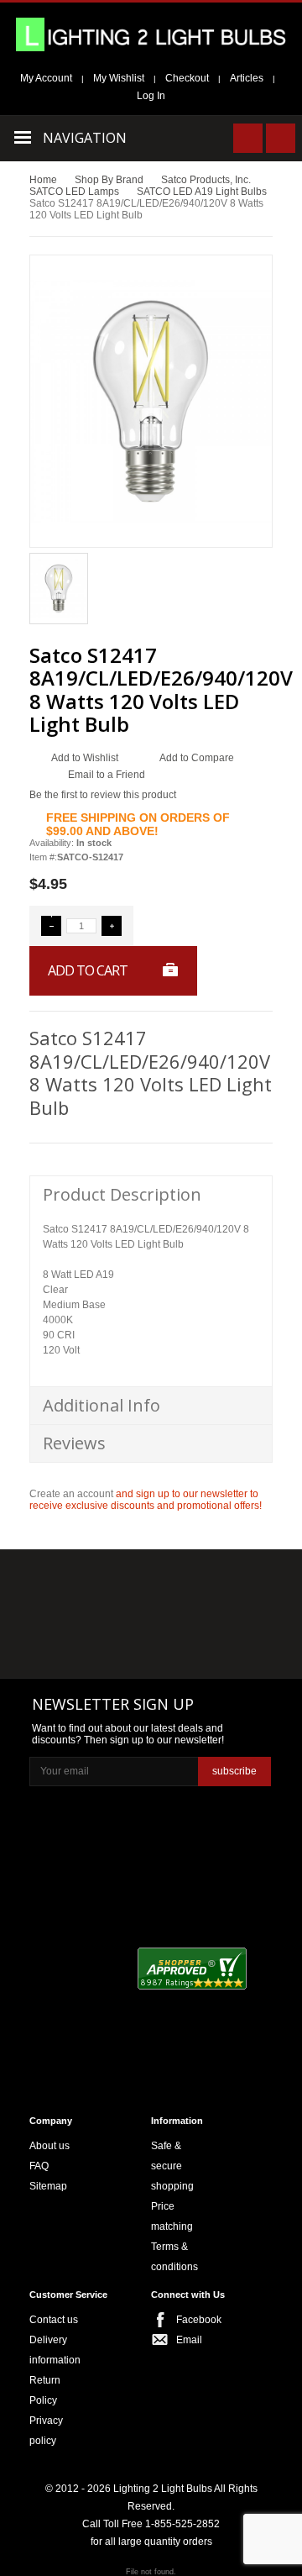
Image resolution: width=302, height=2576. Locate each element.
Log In (151, 96)
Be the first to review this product (103, 795)
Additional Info (102, 1405)
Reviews (74, 1443)
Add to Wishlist (85, 758)
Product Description (122, 1194)
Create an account (71, 1494)
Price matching (172, 2216)
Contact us (54, 2320)
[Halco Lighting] (149, 1583)
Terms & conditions (174, 2257)
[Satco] (230, 1617)
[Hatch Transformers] (68, 1583)
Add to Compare (197, 758)
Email (189, 2340)
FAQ (39, 2166)
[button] (51, 926)
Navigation (85, 138)
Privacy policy (46, 2431)
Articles (247, 78)
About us (49, 2146)
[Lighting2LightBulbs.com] (151, 34)
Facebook (193, 2320)
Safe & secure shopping (172, 2166)
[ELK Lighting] (224, 1582)
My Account (46, 78)
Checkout (187, 78)
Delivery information (55, 2350)
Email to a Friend (107, 775)
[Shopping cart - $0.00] (281, 138)
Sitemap (48, 2186)
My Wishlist (119, 78)
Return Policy (45, 2390)
